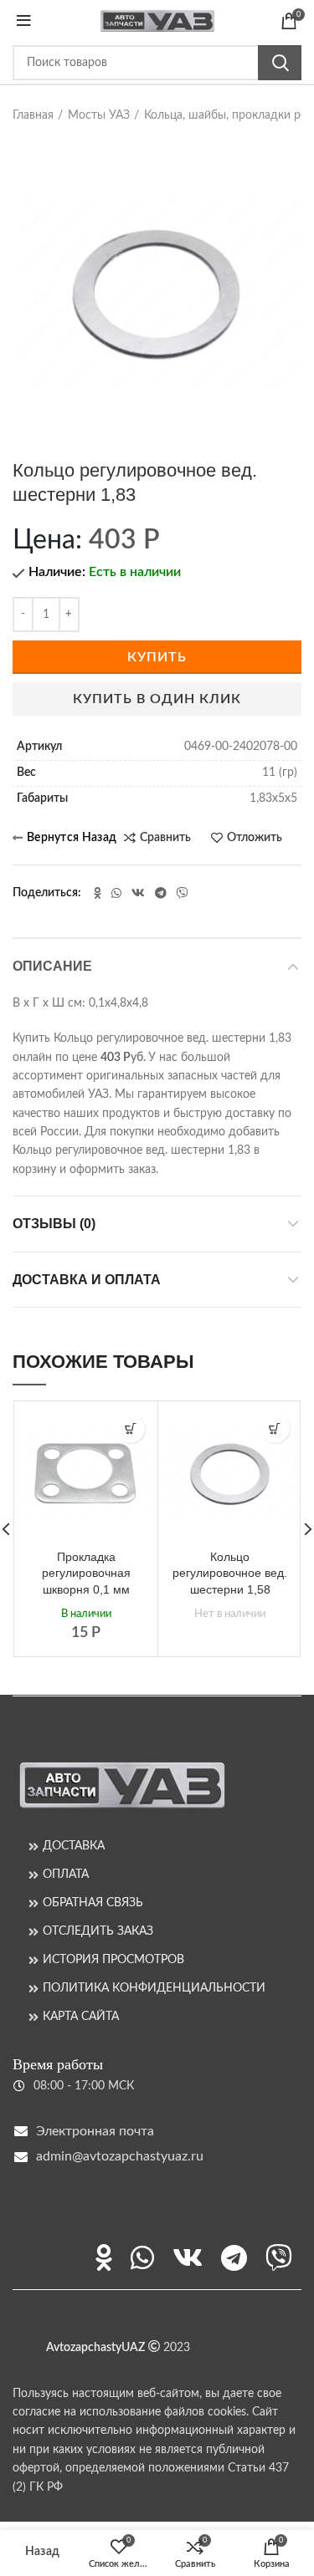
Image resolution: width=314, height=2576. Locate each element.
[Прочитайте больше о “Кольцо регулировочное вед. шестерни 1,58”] (275, 1428)
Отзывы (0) (54, 1224)
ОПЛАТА (66, 1875)
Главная (33, 115)
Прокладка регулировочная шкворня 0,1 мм (86, 1573)
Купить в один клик (157, 699)
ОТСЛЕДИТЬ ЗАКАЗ (98, 1931)
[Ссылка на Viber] (183, 893)
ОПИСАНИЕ (52, 966)
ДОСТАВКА (74, 1846)
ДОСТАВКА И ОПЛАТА (87, 1280)
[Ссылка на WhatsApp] (116, 893)
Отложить (255, 838)
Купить (157, 657)
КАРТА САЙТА (81, 2017)
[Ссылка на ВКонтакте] (138, 893)
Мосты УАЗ (99, 115)
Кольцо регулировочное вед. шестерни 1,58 (230, 1573)
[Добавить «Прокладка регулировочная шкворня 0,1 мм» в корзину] (130, 1428)
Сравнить (165, 838)
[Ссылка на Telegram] (161, 893)
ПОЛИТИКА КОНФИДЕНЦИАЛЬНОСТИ (154, 1988)
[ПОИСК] (280, 63)
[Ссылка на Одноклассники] (98, 893)
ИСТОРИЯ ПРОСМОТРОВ (113, 1960)
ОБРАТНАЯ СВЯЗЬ (93, 1903)
